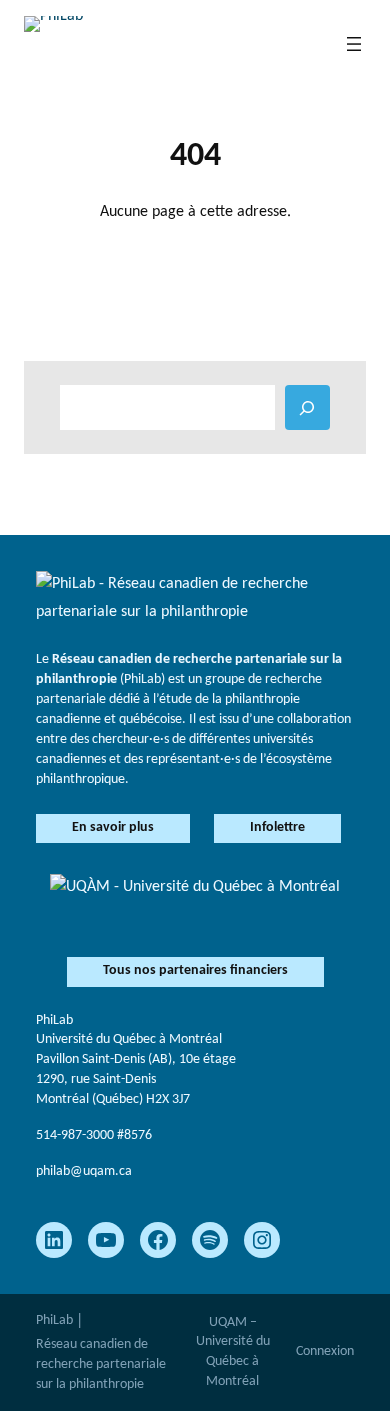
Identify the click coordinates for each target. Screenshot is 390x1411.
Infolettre (277, 827)
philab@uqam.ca (84, 1171)
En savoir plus (113, 827)
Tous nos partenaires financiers (195, 970)
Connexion (325, 1351)
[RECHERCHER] (307, 407)
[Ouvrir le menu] (354, 44)
